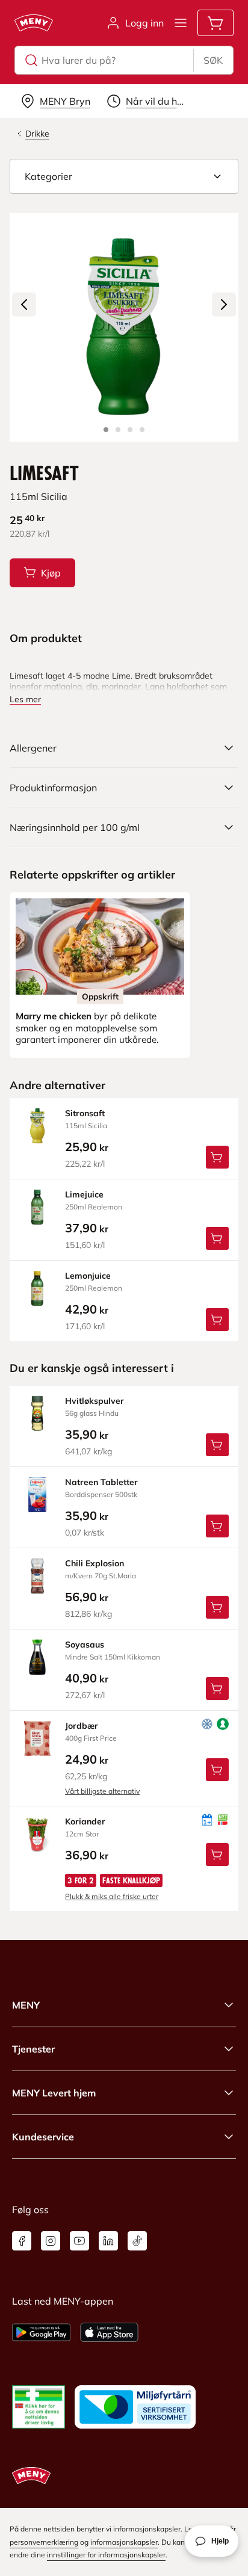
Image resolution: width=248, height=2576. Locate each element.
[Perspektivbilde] (142, 430)
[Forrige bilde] (24, 304)
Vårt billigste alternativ (102, 1791)
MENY (26, 2005)
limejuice (84, 1194)
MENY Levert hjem (54, 2093)
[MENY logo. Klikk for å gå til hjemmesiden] (34, 23)
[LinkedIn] (108, 2241)
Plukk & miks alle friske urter (112, 1896)
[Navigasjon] (181, 23)
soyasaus (85, 1645)
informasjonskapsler (124, 2542)
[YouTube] (79, 2241)
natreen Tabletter (101, 1482)
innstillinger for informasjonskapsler (106, 2555)
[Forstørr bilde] (124, 327)
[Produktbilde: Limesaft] (106, 430)
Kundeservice (43, 2137)
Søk (213, 60)
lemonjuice (88, 1276)
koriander (85, 1821)
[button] (124, 176)
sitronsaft (85, 1113)
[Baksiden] (130, 430)
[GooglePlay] (41, 2332)
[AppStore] (109, 2332)
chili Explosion (95, 1563)
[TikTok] (137, 2241)
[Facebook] (22, 2241)
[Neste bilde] (224, 304)
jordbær (82, 1726)
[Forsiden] (118, 430)
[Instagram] (51, 2241)
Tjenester (33, 2049)
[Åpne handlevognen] (215, 23)
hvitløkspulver (95, 1401)
